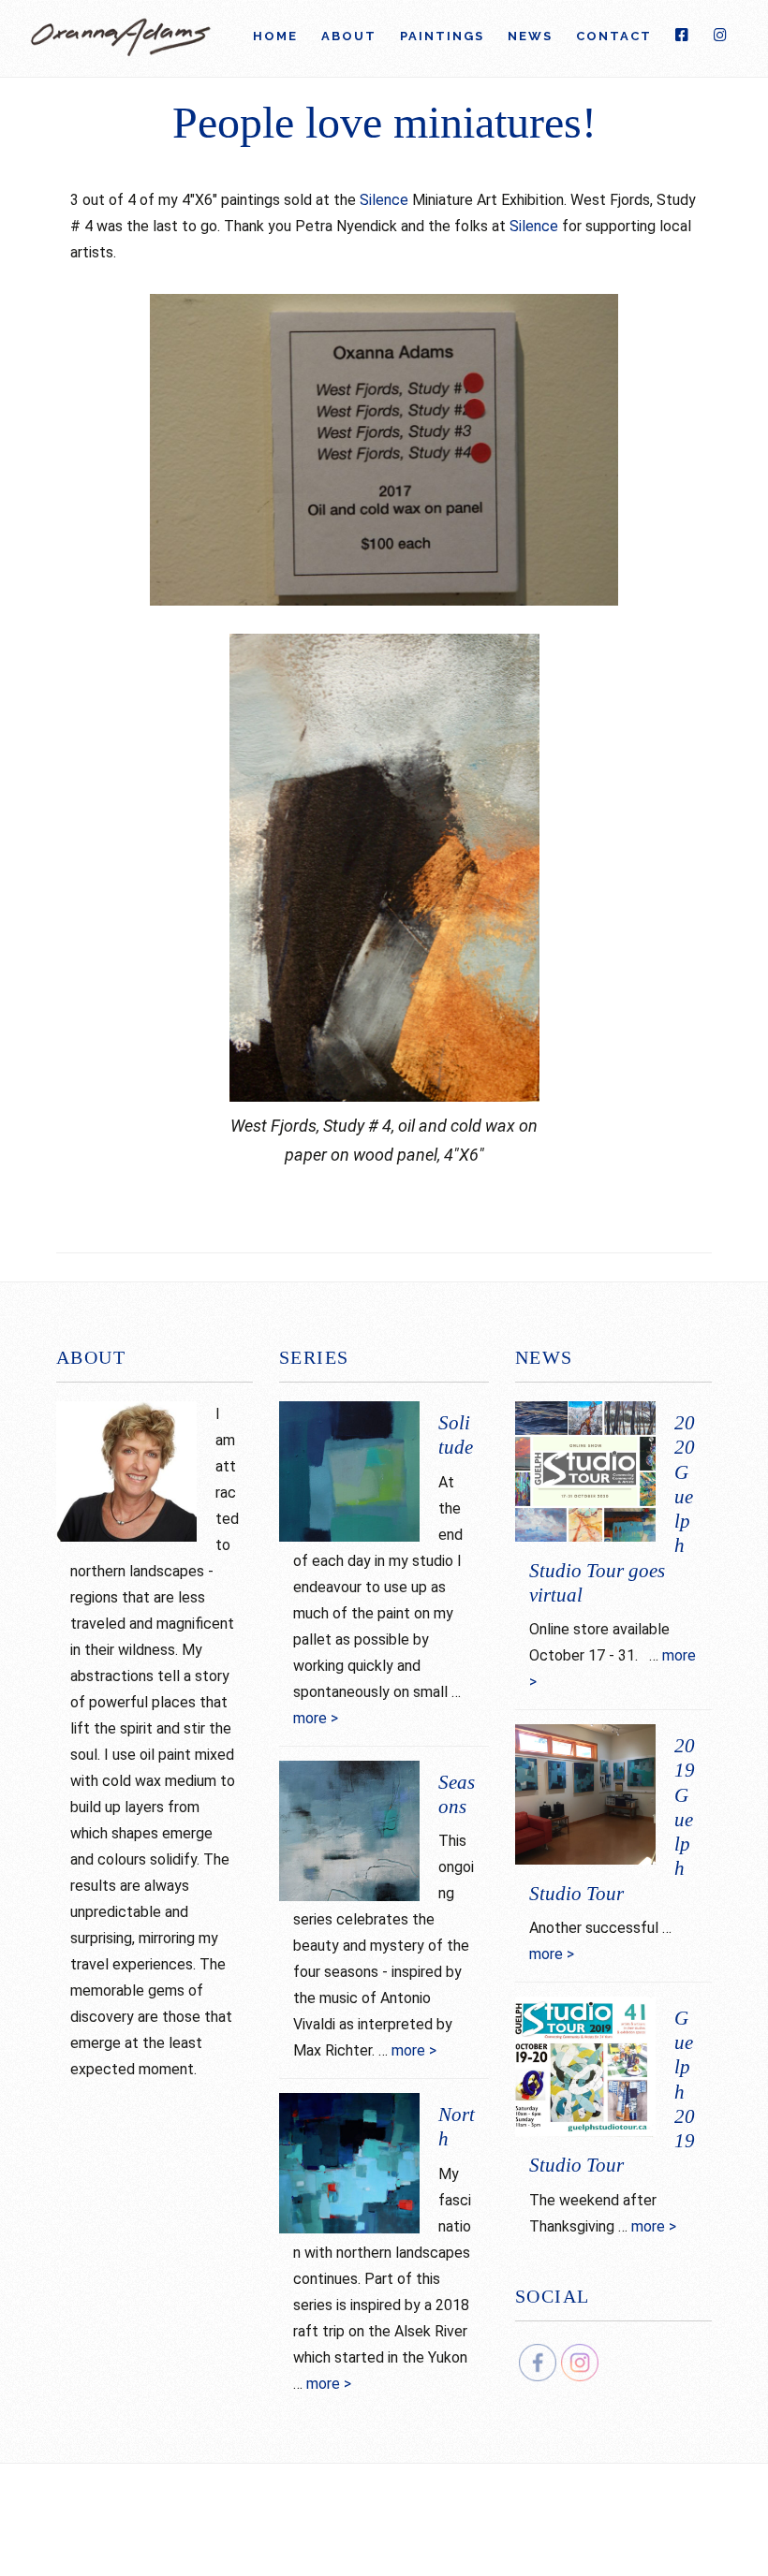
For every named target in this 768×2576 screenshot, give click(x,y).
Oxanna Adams (122, 43)
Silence (384, 200)
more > (316, 1718)
